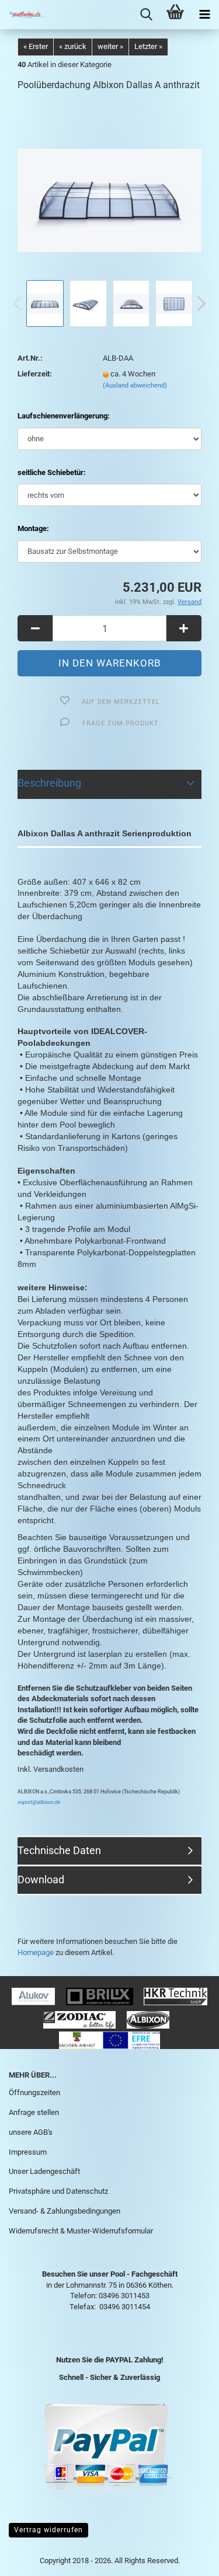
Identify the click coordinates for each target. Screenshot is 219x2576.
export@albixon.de (39, 1802)
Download (41, 1879)
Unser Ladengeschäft (44, 2171)
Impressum (28, 2152)
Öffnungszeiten (34, 2092)
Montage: (33, 528)
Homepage (36, 1952)
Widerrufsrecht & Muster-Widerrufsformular (81, 2231)
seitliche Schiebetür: (52, 472)
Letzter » (148, 46)
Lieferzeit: (35, 374)
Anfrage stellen (34, 2112)
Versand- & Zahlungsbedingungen (65, 2211)
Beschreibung (49, 783)
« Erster (36, 46)
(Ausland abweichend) (135, 385)
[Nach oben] (187, 2558)
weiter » (110, 46)
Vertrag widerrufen (48, 2530)
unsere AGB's (31, 2132)
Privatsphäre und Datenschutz (58, 2191)
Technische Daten (59, 1850)
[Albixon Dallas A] (109, 189)
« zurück (73, 46)
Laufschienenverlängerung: (64, 416)
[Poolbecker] (23, 15)
